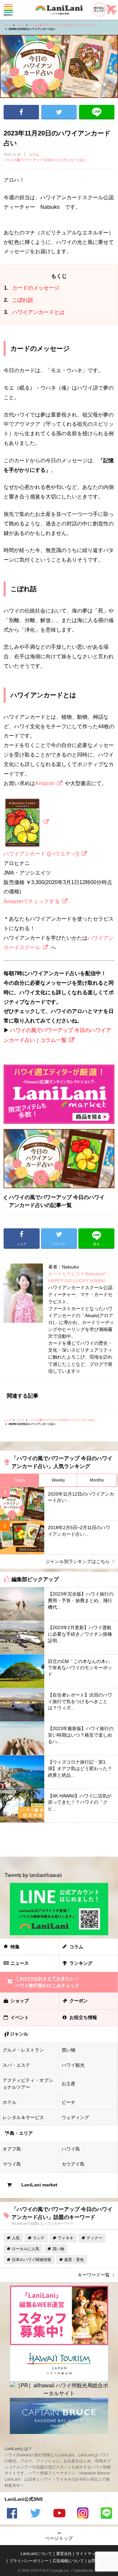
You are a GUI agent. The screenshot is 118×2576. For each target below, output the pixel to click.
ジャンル (19, 2034)
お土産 (69, 2083)
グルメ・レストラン (23, 2050)
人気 (16, 2238)
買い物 (69, 2050)
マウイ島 (12, 2164)
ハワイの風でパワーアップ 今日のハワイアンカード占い (62, 25)
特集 (15, 1947)
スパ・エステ (16, 2065)
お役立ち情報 (83, 2017)
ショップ (20, 2001)
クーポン (79, 2001)
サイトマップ (88, 2554)
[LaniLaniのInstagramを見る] (83, 2514)
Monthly (97, 1480)
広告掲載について (68, 2561)
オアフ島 (12, 2149)
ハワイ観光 (73, 2065)
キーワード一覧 (94, 2275)
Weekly (58, 1480)
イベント (20, 2017)
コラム (20, 25)
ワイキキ (66, 2238)
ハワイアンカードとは (34, 312)
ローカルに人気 (26, 2249)
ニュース (20, 1963)
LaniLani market (39, 2185)
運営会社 (64, 2554)
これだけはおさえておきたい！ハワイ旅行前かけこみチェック (47, 1982)
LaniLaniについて (36, 2554)
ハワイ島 (71, 2149)
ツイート (59, 112)
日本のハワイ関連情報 (31, 2260)
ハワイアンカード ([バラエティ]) (41, 854)
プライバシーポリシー (29, 2561)
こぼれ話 (19, 300)
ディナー (94, 2238)
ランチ (39, 2238)
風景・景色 (74, 2260)
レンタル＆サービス (23, 2117)
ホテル (10, 2102)
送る (97, 112)
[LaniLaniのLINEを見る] (106, 2514)
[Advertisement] (59, 1840)
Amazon (45, 783)
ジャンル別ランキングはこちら (78, 1561)
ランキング (81, 1963)
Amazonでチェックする (32, 901)
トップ (8, 25)
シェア (21, 112)
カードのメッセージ (32, 288)
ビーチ (69, 2102)
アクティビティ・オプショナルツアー (28, 2084)
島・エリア (21, 2133)
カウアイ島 (73, 2164)
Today (20, 1480)
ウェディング (75, 2117)
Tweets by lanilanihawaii (33, 1875)
